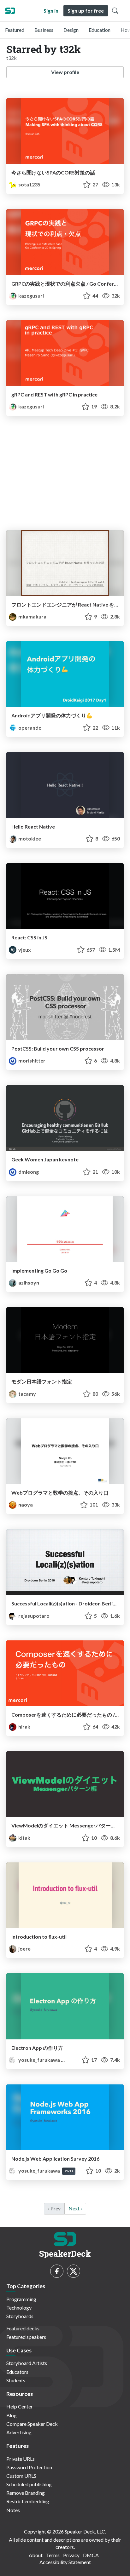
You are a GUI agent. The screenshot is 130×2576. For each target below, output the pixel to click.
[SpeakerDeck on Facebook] (57, 2271)
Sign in (51, 11)
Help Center (20, 2406)
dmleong (28, 1172)
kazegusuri (31, 296)
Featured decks (23, 2328)
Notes (13, 2510)
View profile (65, 72)
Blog (12, 2415)
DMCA (91, 2555)
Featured (15, 30)
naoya (25, 1505)
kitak (24, 1838)
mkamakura (32, 616)
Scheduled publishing (29, 2484)
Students (16, 2380)
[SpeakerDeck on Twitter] (74, 2271)
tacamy (27, 1394)
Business (44, 30)
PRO (69, 2060)
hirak (24, 1727)
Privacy (71, 2555)
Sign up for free (86, 11)
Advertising (19, 2432)
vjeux (24, 950)
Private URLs (21, 2459)
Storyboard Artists (27, 2363)
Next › (75, 2208)
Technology (19, 2308)
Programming (21, 2299)
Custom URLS (21, 2476)
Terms (53, 2555)
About (36, 2555)
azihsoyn (28, 1282)
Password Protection (29, 2467)
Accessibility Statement (65, 2562)
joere (24, 1949)
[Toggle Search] (115, 11)
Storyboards (20, 2316)
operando (30, 728)
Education (100, 30)
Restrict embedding (28, 2501)
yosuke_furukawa (39, 2060)
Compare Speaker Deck (32, 2424)
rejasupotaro (33, 1616)
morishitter (31, 1060)
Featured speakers (26, 2337)
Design (71, 30)
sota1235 (29, 184)
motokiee (29, 838)
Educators (17, 2372)
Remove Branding (26, 2493)
